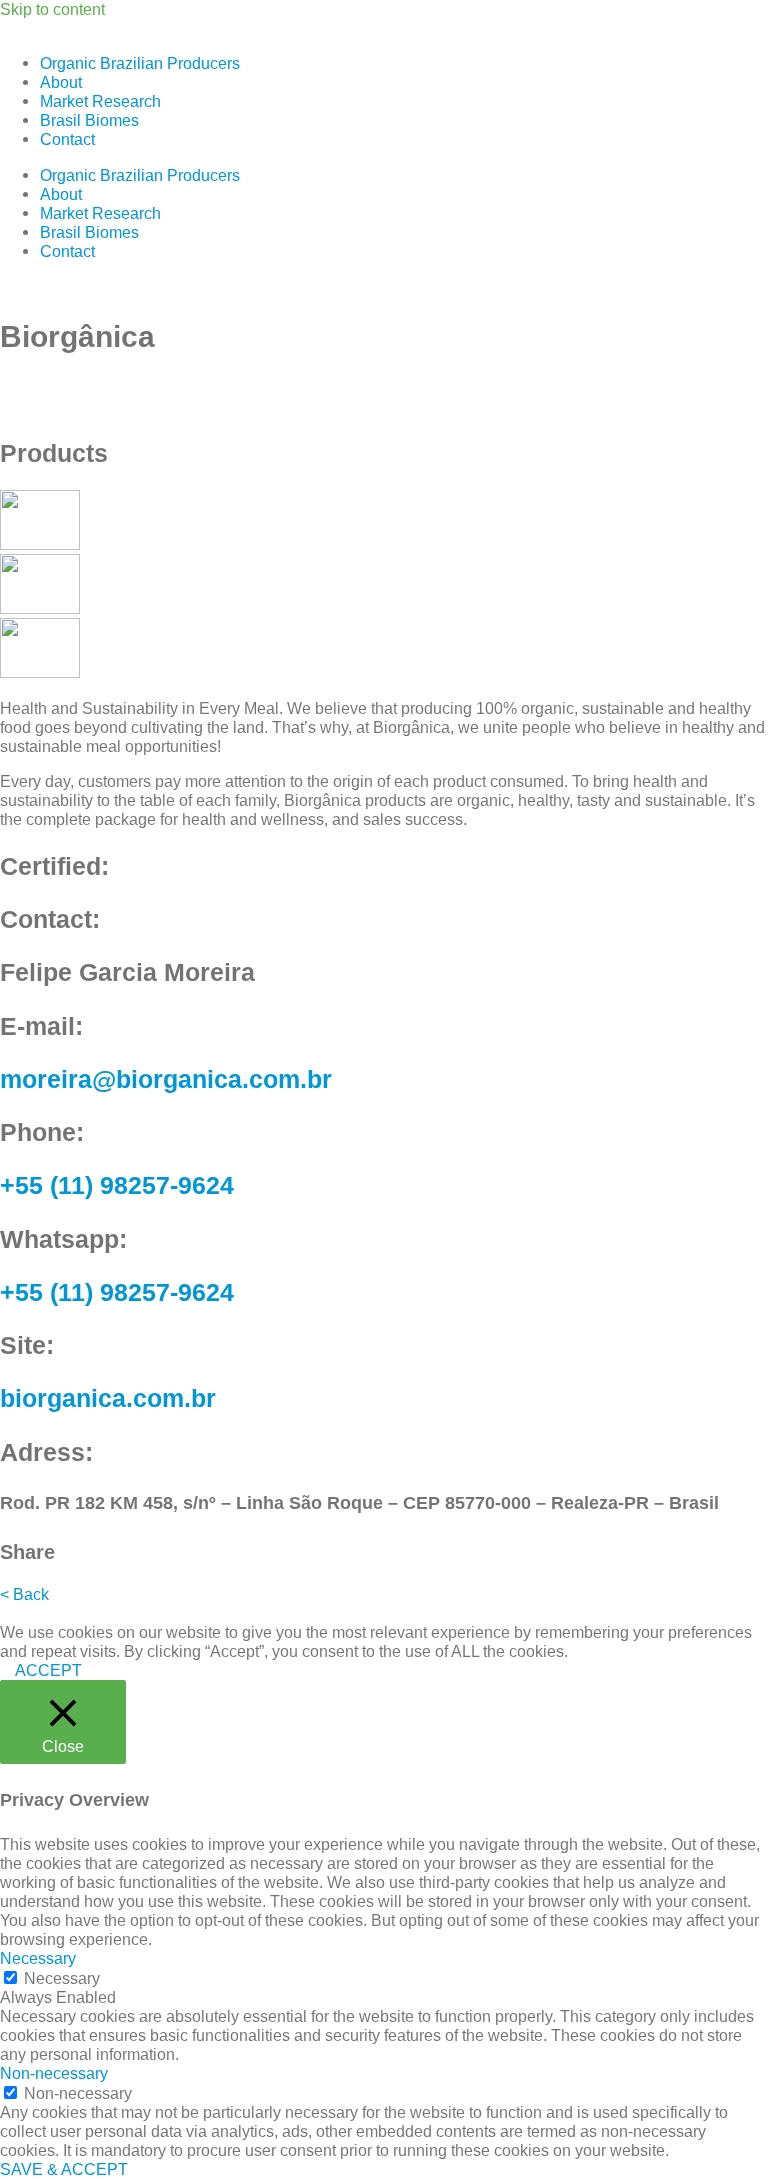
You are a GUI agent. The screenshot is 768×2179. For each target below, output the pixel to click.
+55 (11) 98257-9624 (117, 1185)
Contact (67, 139)
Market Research (100, 101)
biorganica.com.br (108, 1398)
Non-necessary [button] (54, 2073)
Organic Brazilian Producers (140, 63)
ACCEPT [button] (48, 1670)
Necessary (62, 1978)
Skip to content (52, 9)
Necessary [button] (38, 1958)
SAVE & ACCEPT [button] (64, 2169)
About (61, 82)
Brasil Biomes (89, 120)
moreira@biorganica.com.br (166, 1079)
